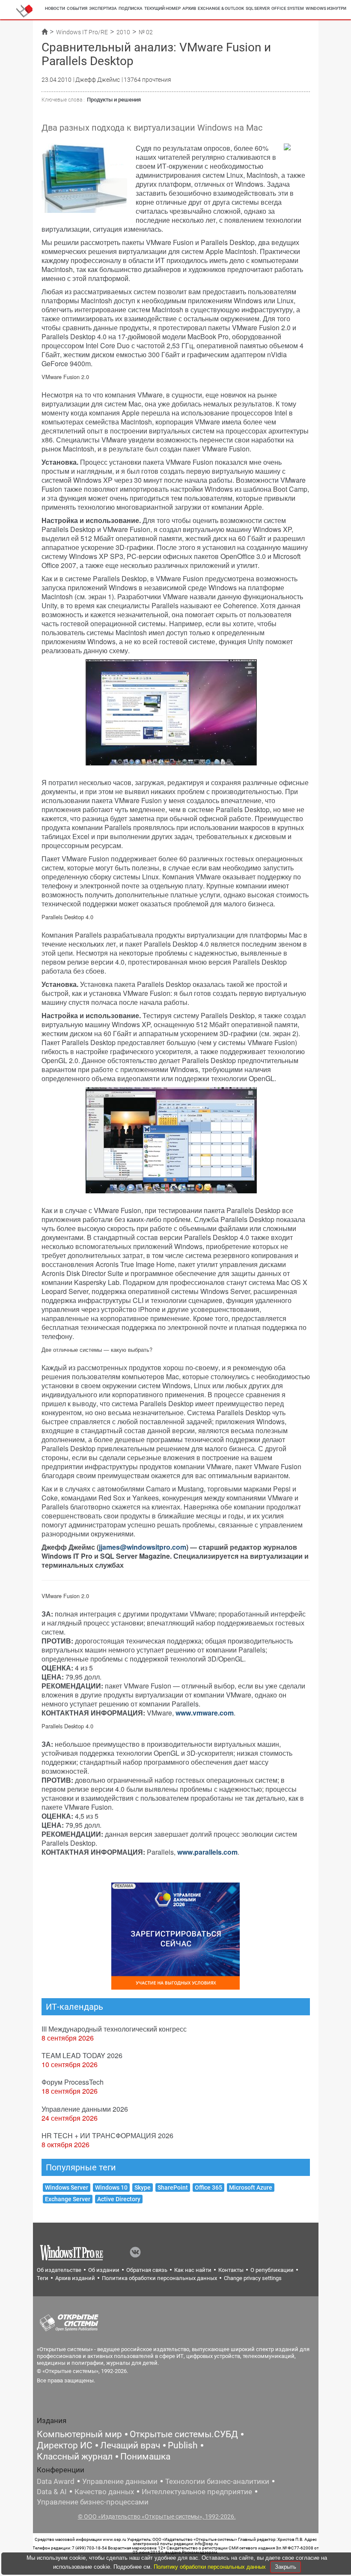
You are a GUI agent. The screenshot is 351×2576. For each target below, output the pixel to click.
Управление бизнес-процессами (93, 2502)
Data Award (56, 2481)
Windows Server (67, 2188)
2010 (123, 32)
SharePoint (173, 2188)
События (77, 8)
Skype (143, 2188)
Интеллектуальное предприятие (197, 2492)
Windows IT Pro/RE (82, 32)
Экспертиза (103, 8)
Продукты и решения (114, 100)
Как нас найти (193, 2270)
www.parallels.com (207, 1852)
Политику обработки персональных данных (211, 2567)
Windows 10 (111, 2188)
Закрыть (286, 2567)
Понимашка (145, 2456)
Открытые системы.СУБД (184, 2434)
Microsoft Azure (251, 2188)
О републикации (272, 2270)
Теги (43, 2278)
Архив (189, 8)
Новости (55, 8)
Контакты (231, 2270)
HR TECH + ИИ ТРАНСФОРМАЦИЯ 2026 (107, 2135)
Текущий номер (162, 8)
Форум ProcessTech (73, 2082)
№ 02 (146, 32)
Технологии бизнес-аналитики (217, 2481)
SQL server (258, 8)
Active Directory (119, 2199)
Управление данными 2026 (85, 2109)
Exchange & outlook (221, 8)
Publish (183, 2445)
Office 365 (208, 2188)
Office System (288, 8)
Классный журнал (75, 2456)
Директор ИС (65, 2445)
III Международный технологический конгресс (114, 2029)
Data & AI (52, 2492)
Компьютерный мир (79, 2434)
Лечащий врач (130, 2445)
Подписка (131, 8)
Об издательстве (59, 2270)
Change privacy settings (253, 2278)
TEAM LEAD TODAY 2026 (82, 2055)
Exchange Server (68, 2199)
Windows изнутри (326, 8)
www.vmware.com (205, 1713)
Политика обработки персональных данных (159, 2278)
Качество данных (104, 2492)
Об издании (104, 2270)
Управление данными (120, 2481)
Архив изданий (75, 2278)
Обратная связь (147, 2270)
